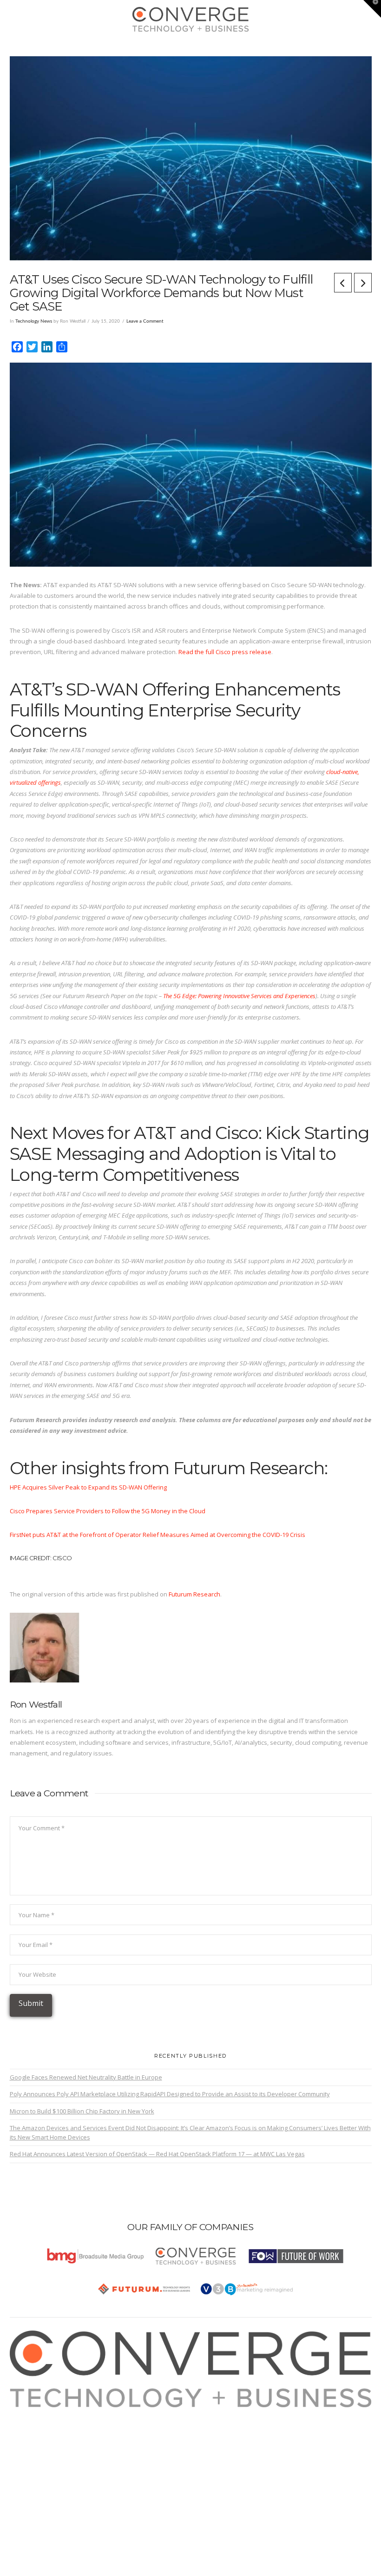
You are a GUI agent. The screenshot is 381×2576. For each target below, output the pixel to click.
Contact (30, 2467)
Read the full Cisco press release (225, 652)
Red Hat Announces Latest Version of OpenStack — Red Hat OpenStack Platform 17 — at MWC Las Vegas (157, 2154)
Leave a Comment (145, 321)
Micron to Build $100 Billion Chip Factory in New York (82, 2111)
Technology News (34, 321)
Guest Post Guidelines (51, 2456)
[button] (191, 47)
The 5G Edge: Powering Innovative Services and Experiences (239, 996)
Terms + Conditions (46, 2434)
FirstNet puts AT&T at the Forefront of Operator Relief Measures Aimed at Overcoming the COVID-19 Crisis (158, 1535)
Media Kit (33, 2423)
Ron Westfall (36, 1704)
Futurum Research (194, 1594)
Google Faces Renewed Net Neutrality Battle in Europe (86, 2077)
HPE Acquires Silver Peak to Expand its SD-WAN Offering (88, 1487)
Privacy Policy (39, 2445)
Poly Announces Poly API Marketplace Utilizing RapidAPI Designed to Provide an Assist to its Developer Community (170, 2094)
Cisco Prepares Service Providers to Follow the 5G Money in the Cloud (108, 1511)
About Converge (42, 2412)
